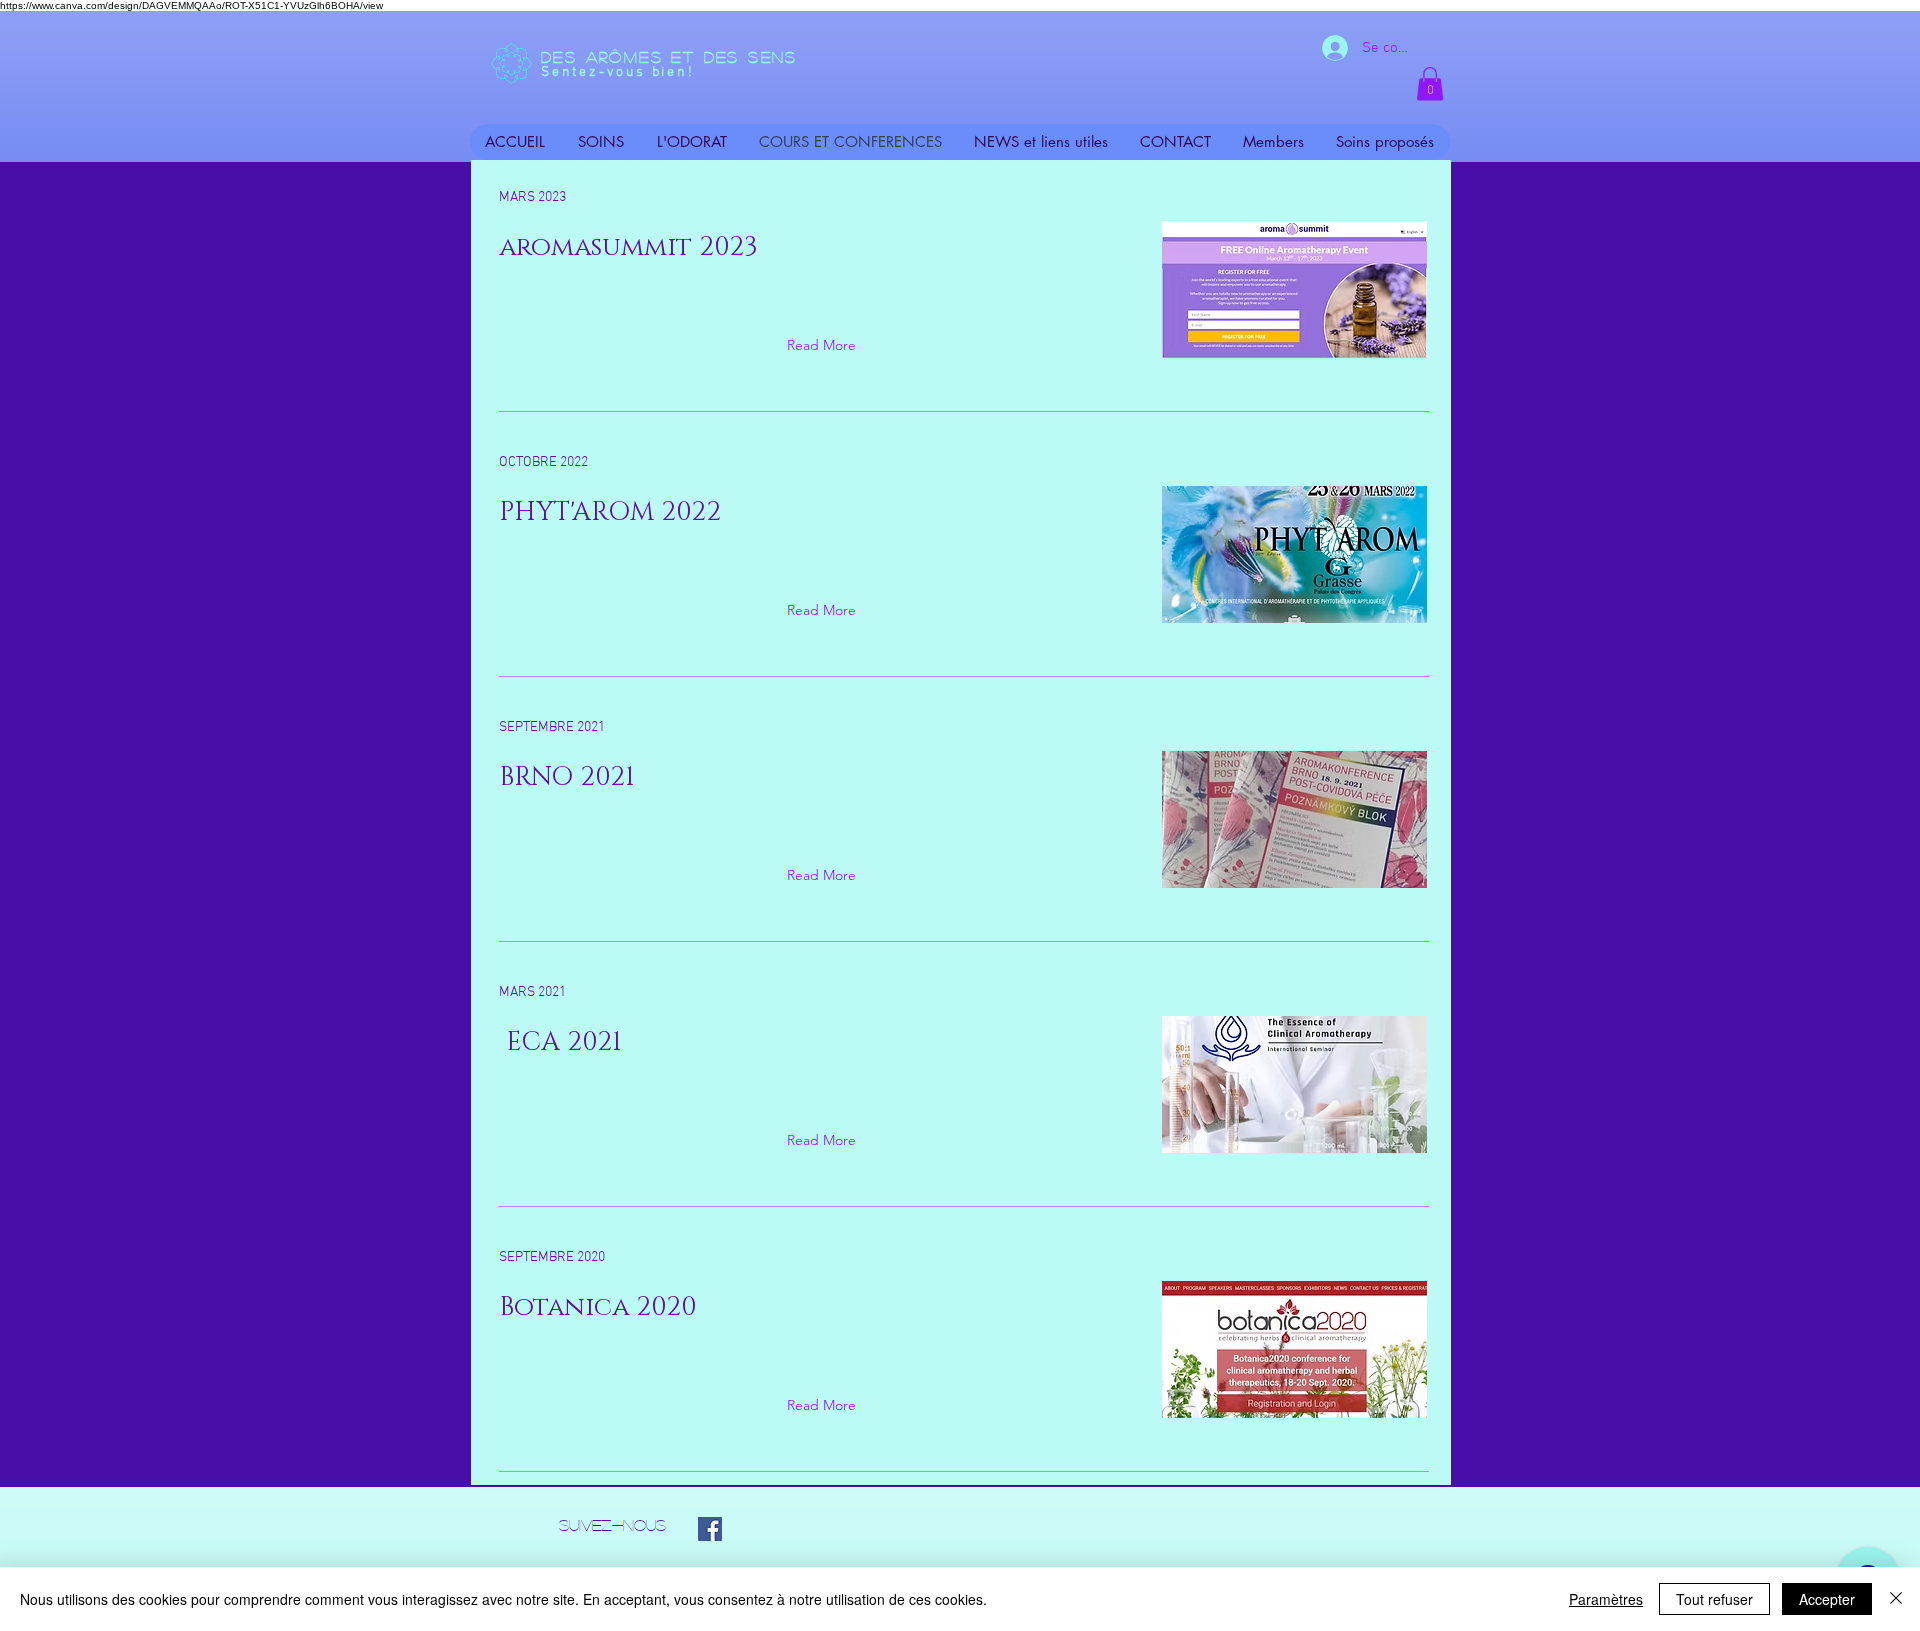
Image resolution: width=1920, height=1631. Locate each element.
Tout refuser (1714, 1599)
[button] (1430, 83)
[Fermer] (1896, 1599)
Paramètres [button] (1606, 1599)
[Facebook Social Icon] (710, 1529)
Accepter (1827, 1599)
